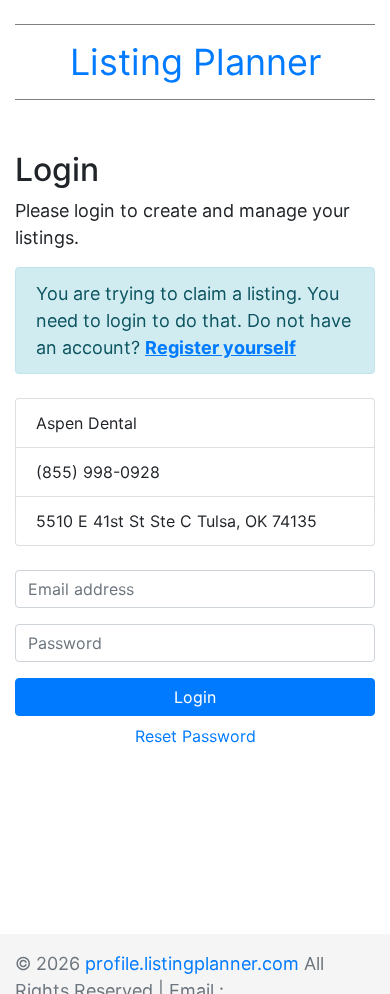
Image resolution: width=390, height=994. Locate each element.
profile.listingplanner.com (192, 963)
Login (195, 697)
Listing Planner (195, 62)
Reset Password (195, 736)
